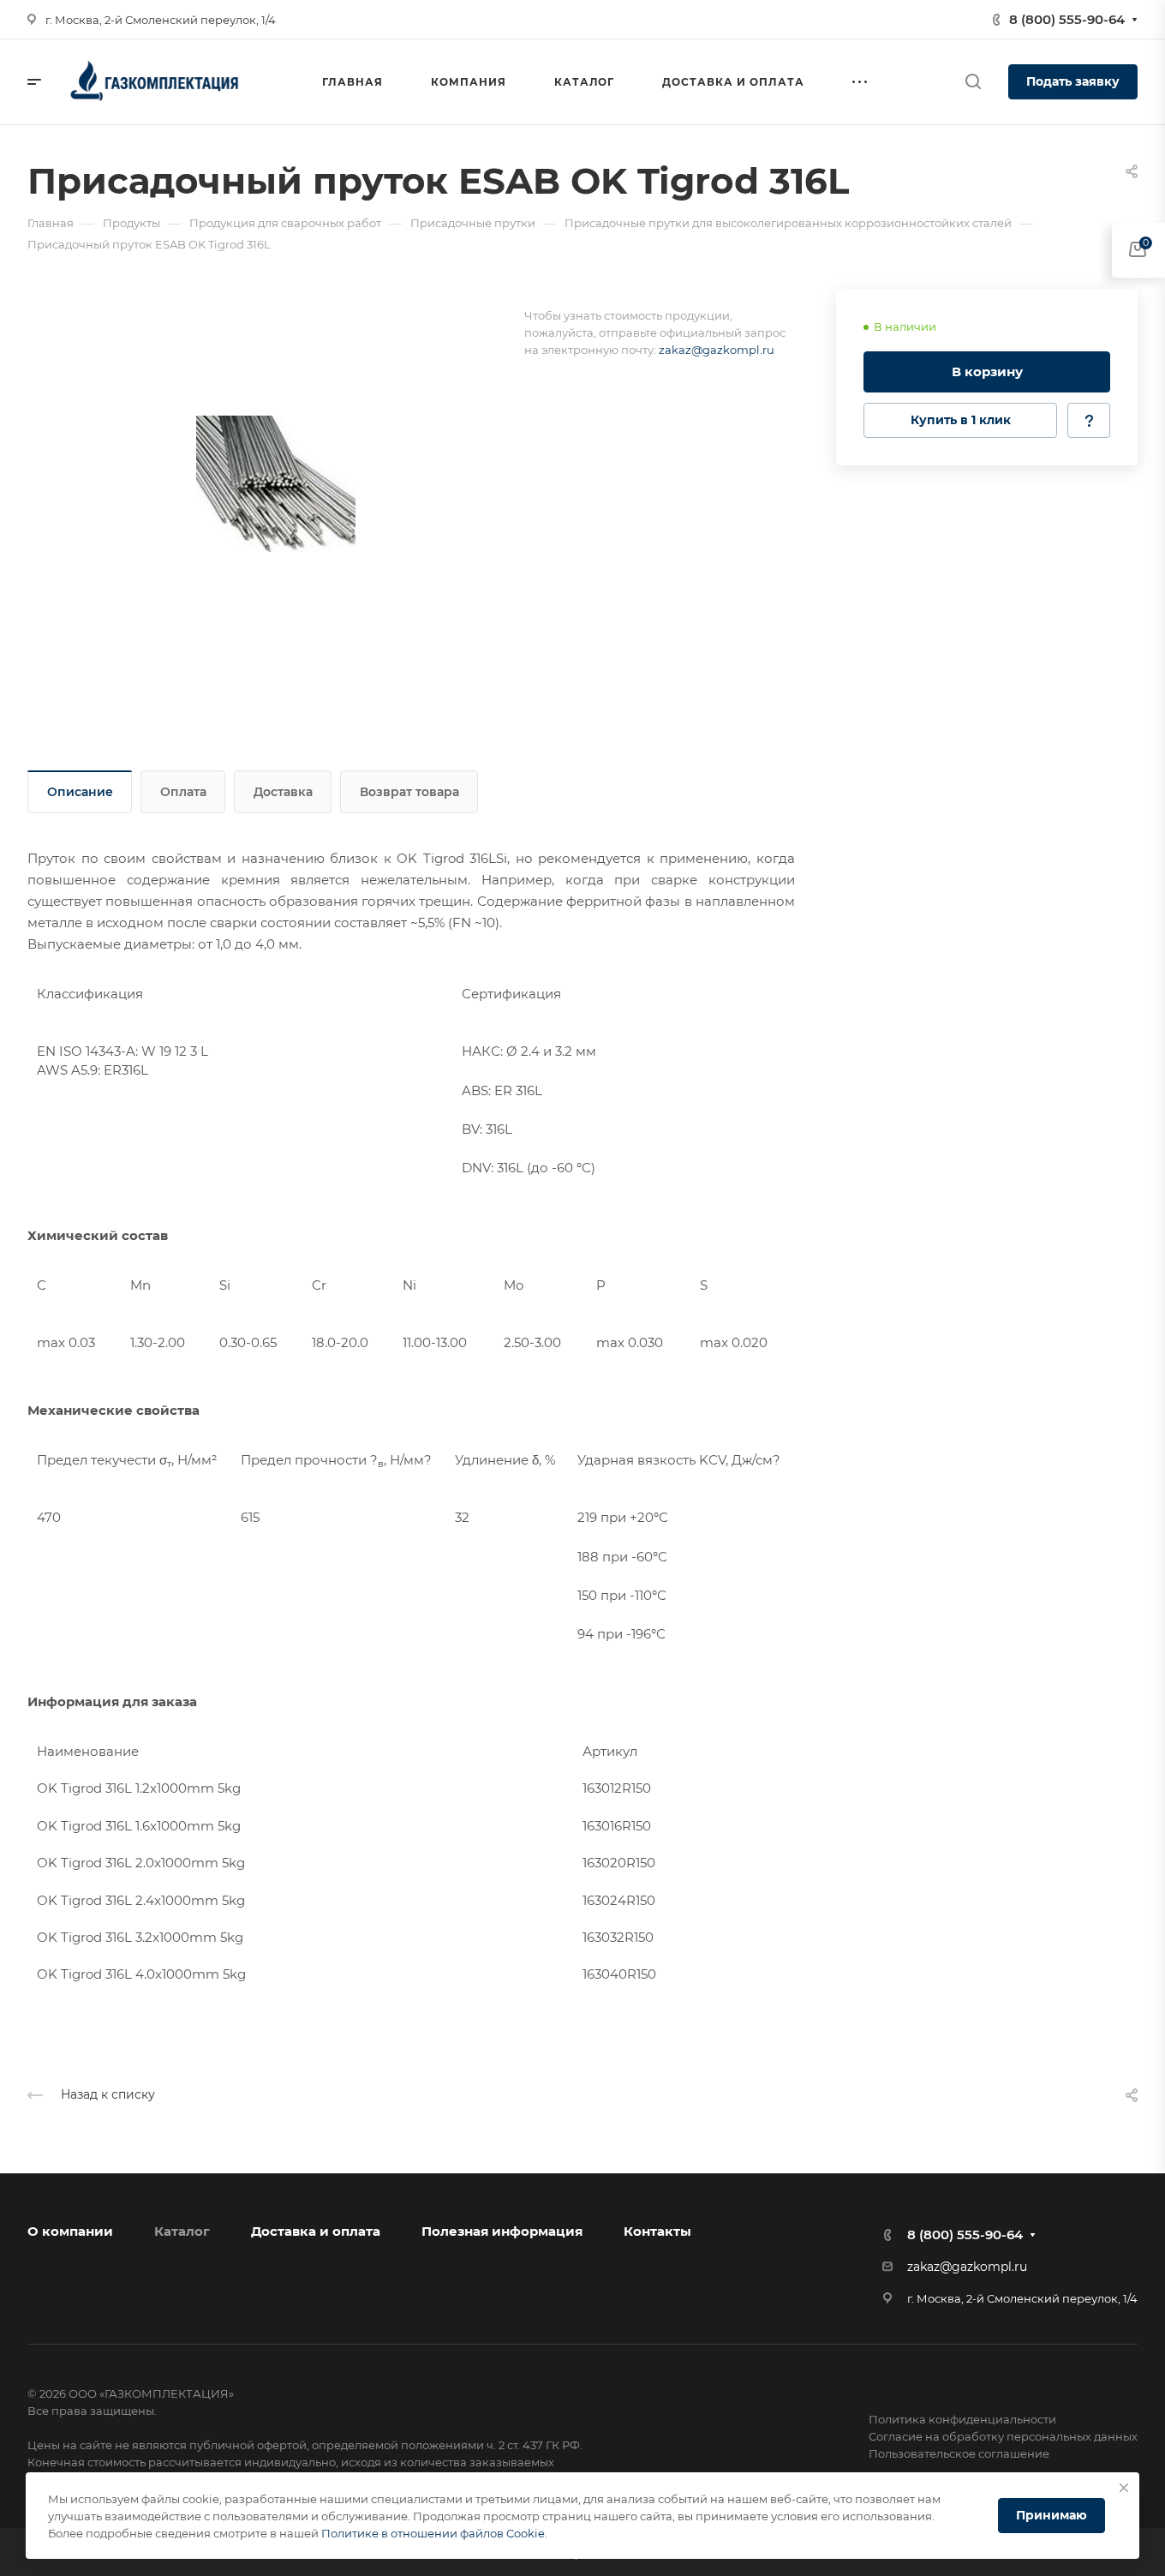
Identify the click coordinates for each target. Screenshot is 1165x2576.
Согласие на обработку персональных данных (1003, 2436)
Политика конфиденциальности (962, 2419)
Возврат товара (409, 792)
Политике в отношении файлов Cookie (433, 2533)
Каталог (182, 2231)
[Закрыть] (1124, 2488)
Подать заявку (1073, 81)
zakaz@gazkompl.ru (717, 350)
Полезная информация (502, 2231)
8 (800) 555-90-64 (1067, 19)
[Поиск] (973, 82)
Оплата (183, 792)
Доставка (283, 792)
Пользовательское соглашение (959, 2453)
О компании (70, 2231)
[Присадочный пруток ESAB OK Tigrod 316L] (276, 483)
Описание (80, 792)
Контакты (657, 2231)
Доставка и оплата (316, 2231)
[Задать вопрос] (1089, 420)
